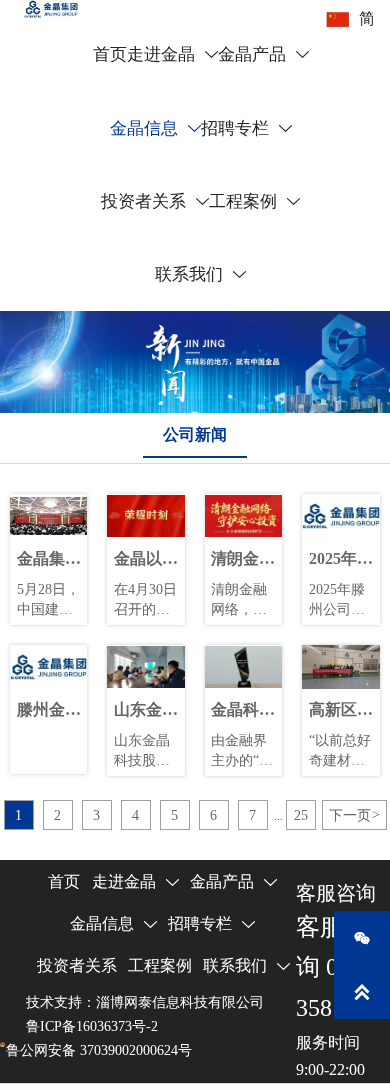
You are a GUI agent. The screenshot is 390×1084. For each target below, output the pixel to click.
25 (301, 815)
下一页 (354, 815)
